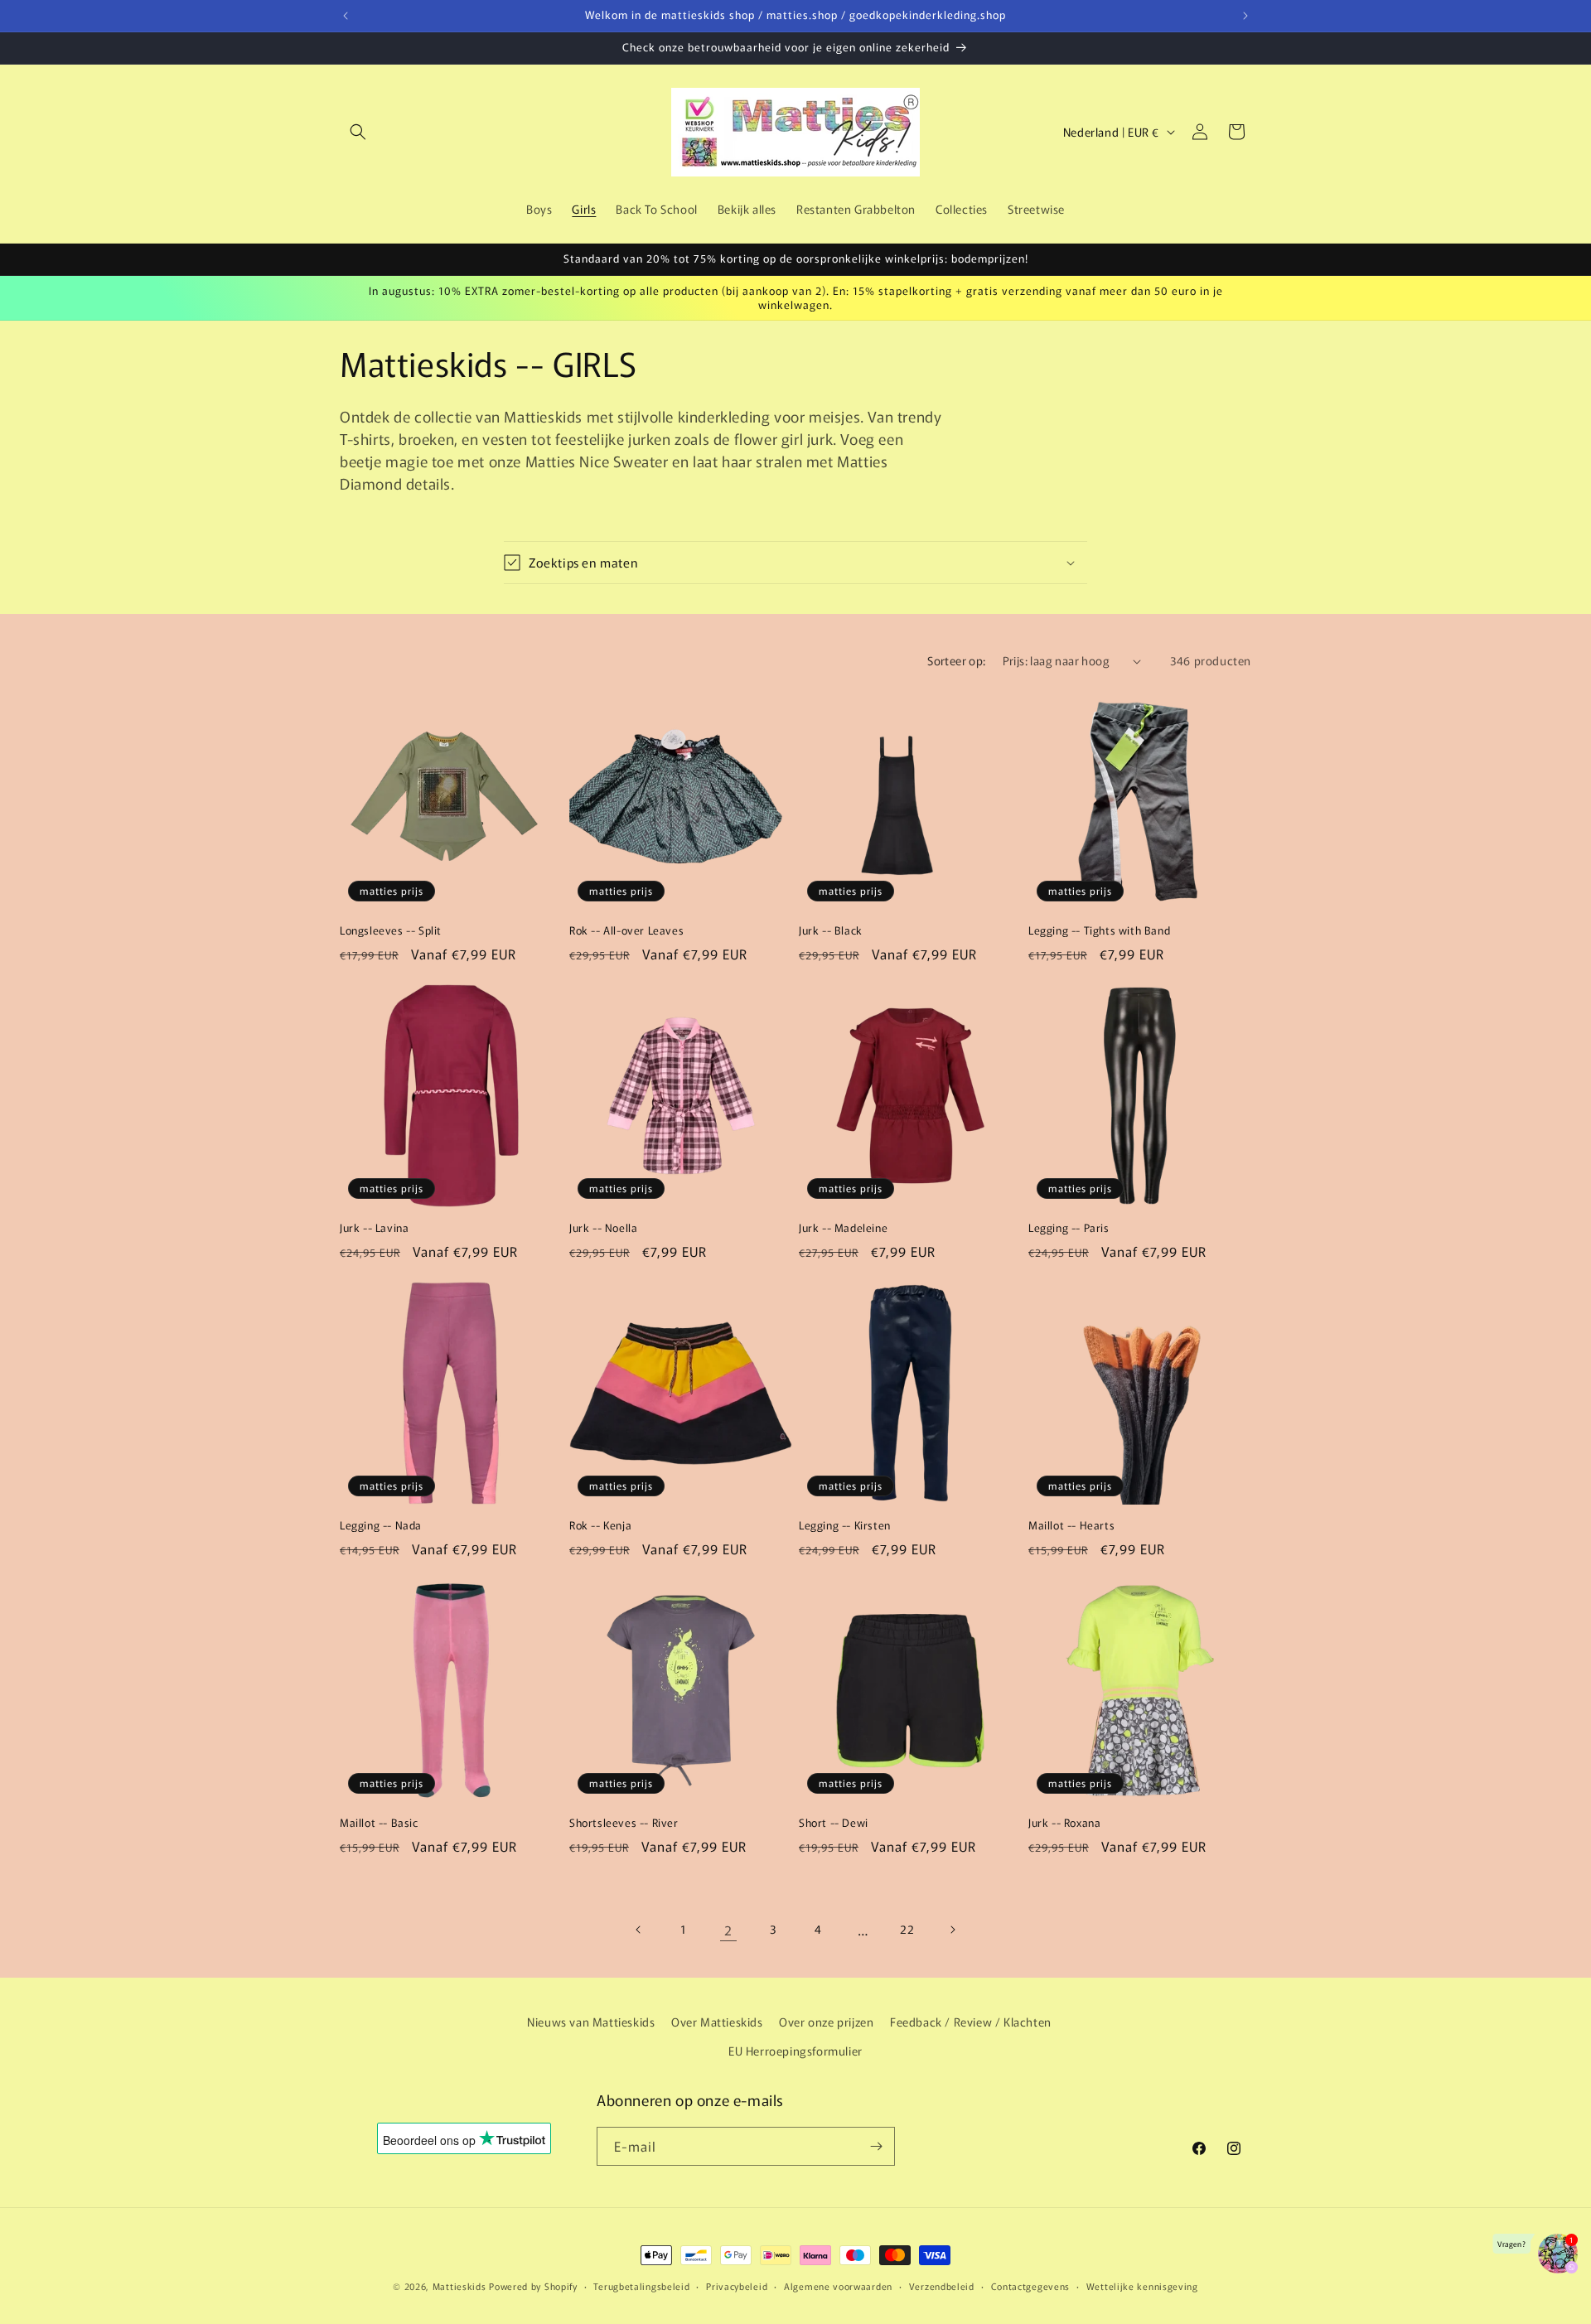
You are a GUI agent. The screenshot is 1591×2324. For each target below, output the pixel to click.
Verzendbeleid (942, 2286)
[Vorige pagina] (639, 1930)
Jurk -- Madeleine (843, 1228)
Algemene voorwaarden (838, 2286)
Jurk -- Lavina (374, 1228)
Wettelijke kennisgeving (1142, 2286)
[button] (358, 132)
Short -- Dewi (834, 1823)
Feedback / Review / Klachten (971, 2022)
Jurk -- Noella (603, 1228)
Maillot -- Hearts (1071, 1526)
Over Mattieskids (717, 2022)
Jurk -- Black (831, 931)
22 (907, 1929)
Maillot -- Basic (379, 1823)
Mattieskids (459, 2286)
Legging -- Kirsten (845, 1526)
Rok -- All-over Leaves (626, 931)
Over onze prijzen (826, 2022)
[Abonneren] (876, 2146)
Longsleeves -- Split (391, 931)
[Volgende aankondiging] (1245, 16)
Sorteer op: (956, 660)
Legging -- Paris (1069, 1228)
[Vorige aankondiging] (346, 16)
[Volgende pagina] (952, 1930)
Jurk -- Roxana (1064, 1823)
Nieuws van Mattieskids (591, 2022)
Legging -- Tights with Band (1099, 931)
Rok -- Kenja (600, 1526)
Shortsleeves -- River (624, 1823)
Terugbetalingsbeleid (641, 2286)
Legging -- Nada (381, 1526)
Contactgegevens (1031, 2286)
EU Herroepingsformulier (795, 2051)
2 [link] (728, 1930)
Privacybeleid (737, 2286)
